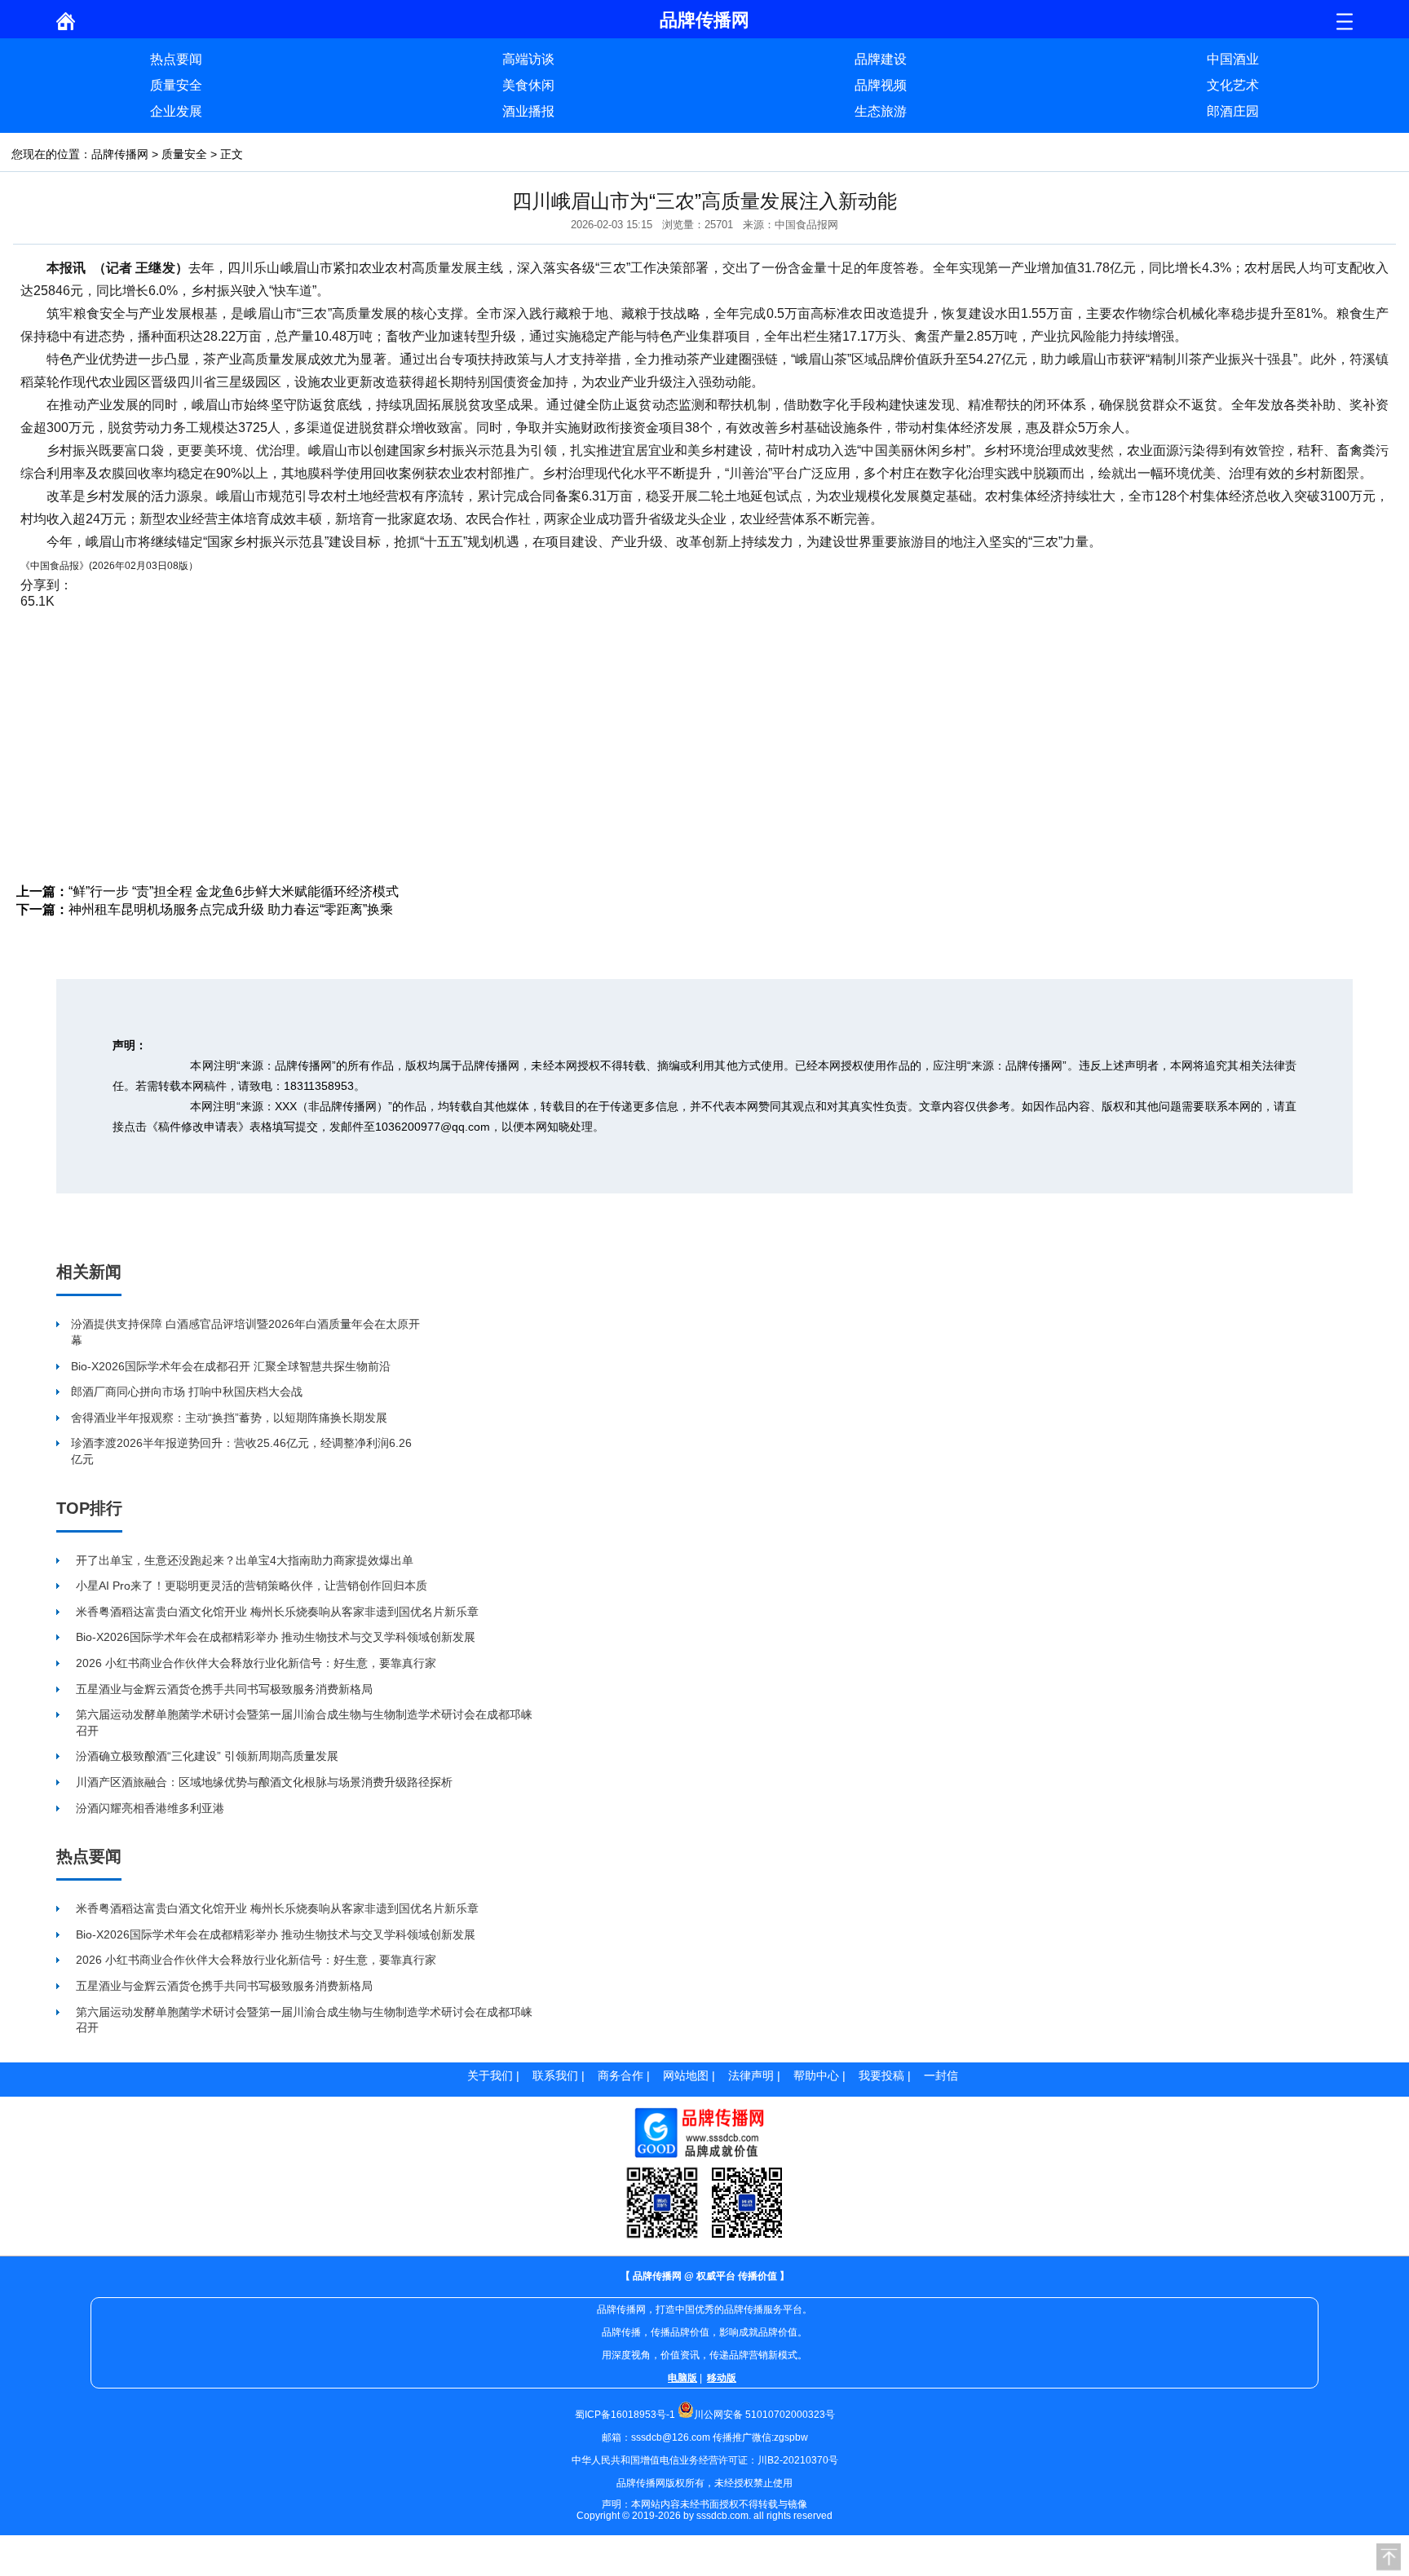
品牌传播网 (120, 154)
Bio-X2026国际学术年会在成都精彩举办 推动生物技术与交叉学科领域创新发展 (276, 1637)
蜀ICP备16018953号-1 (625, 2415)
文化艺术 (1233, 85)
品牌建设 (881, 59)
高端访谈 (528, 59)
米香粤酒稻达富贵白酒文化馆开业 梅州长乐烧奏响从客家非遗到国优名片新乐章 (277, 1612)
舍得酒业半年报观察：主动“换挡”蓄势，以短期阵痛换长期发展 (229, 1418)
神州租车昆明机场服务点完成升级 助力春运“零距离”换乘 (231, 909)
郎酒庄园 (1233, 111)
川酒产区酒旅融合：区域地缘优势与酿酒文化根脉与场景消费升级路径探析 (264, 1782)
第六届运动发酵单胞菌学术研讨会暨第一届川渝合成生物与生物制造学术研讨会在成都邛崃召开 (304, 1722)
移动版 (722, 2378)
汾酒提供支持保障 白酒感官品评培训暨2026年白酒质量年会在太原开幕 (245, 1332)
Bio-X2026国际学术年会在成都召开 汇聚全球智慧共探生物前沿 (231, 1366)
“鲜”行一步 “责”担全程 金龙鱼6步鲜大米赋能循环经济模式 (234, 891)
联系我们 (555, 2075)
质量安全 (176, 85)
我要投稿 (881, 2075)
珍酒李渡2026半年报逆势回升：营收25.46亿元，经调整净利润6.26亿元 (241, 1451)
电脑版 (682, 2378)
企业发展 (176, 111)
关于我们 (490, 2075)
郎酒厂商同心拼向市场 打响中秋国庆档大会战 (187, 1392)
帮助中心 (816, 2075)
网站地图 (686, 2075)
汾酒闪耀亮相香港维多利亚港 (150, 1808)
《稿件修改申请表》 (198, 1127)
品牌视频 (881, 85)
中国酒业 (1233, 59)
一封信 (941, 2075)
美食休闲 (528, 85)
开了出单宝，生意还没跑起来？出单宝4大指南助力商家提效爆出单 (245, 1560)
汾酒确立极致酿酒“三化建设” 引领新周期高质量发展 (207, 1756)
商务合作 (621, 2075)
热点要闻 (176, 59)
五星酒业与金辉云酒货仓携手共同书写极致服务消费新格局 (224, 1689)
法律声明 (751, 2075)
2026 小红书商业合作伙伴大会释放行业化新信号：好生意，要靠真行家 (256, 1663)
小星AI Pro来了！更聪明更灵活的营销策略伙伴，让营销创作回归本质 (252, 1586)
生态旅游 (881, 111)
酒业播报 (528, 111)
